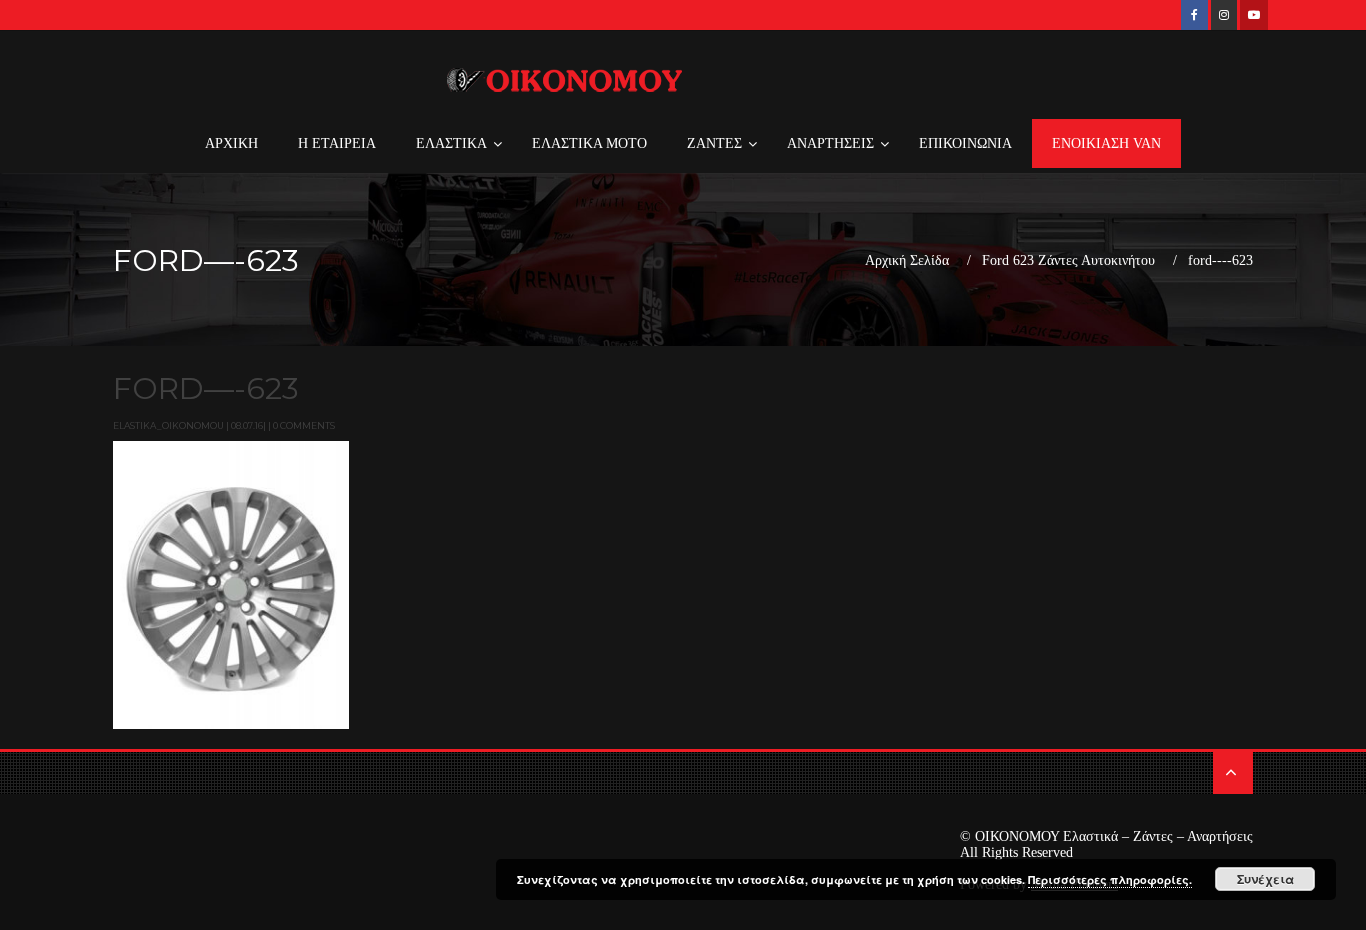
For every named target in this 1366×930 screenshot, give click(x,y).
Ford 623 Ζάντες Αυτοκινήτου (1068, 261)
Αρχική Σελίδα (907, 261)
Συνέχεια (1265, 879)
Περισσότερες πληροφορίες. (1110, 879)
